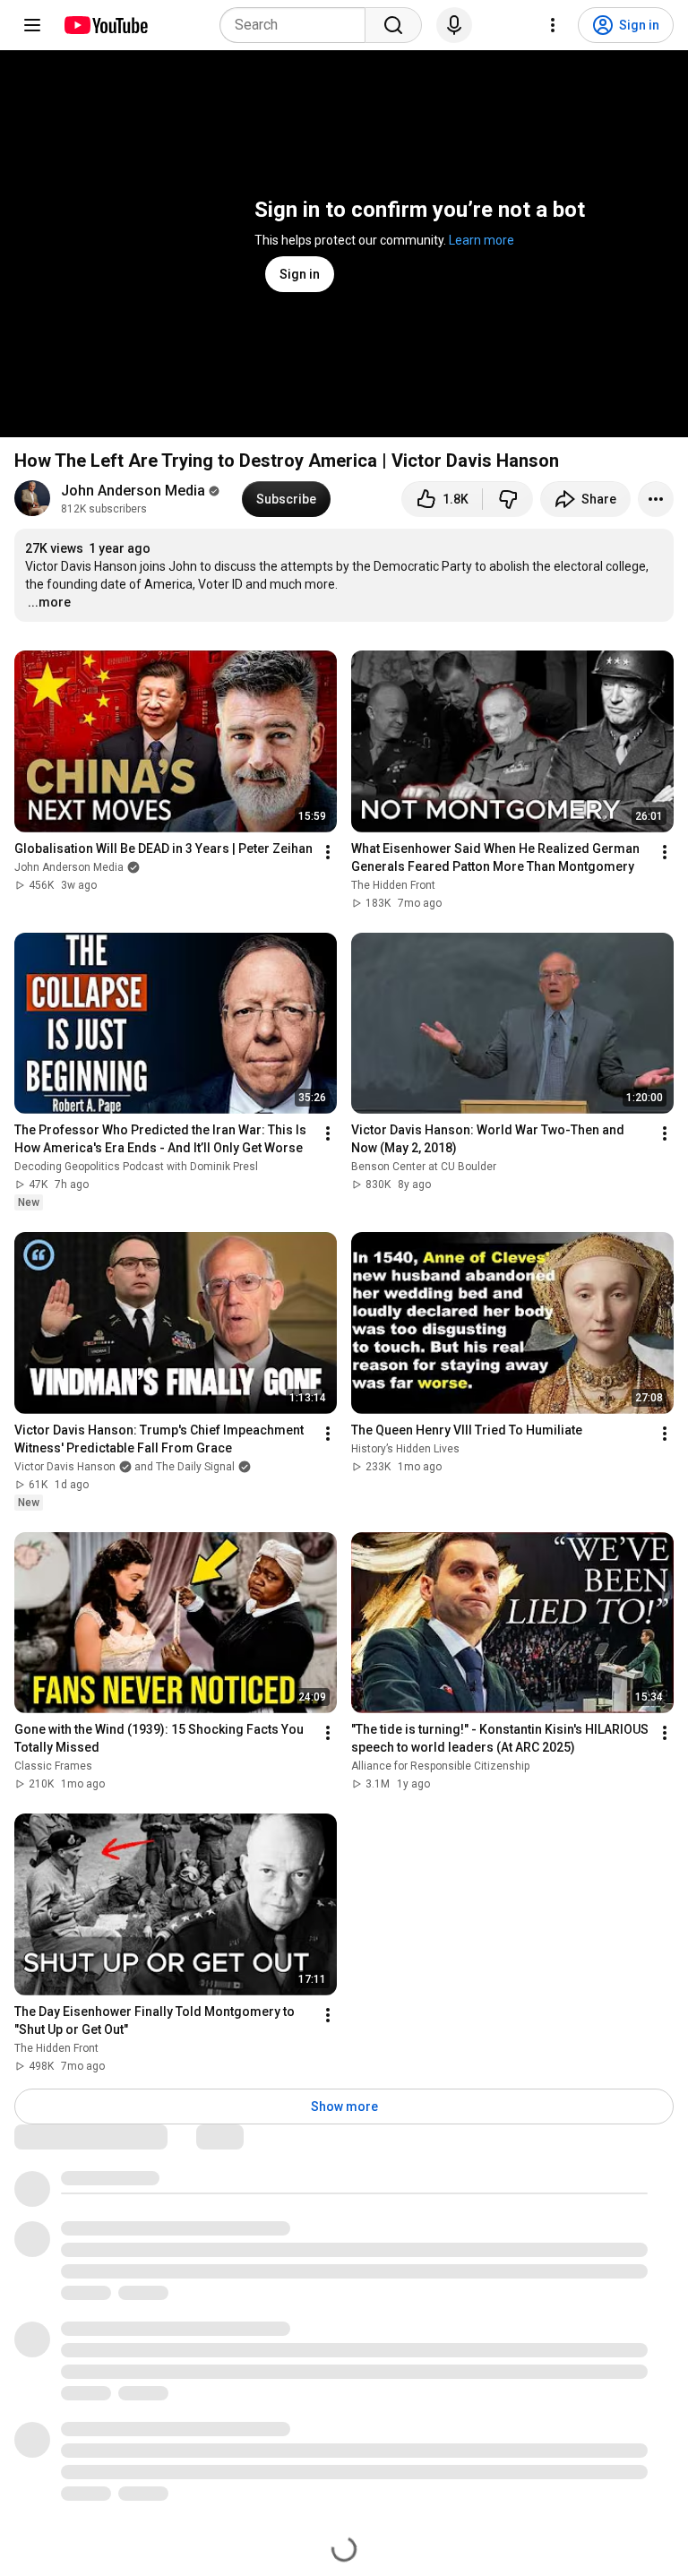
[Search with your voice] (454, 25)
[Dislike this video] (508, 499)
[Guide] (32, 25)
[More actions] (656, 499)
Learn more (482, 240)
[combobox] (298, 25)
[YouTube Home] (105, 25)
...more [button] (49, 602)
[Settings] (553, 25)
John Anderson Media (133, 491)
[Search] (393, 25)
